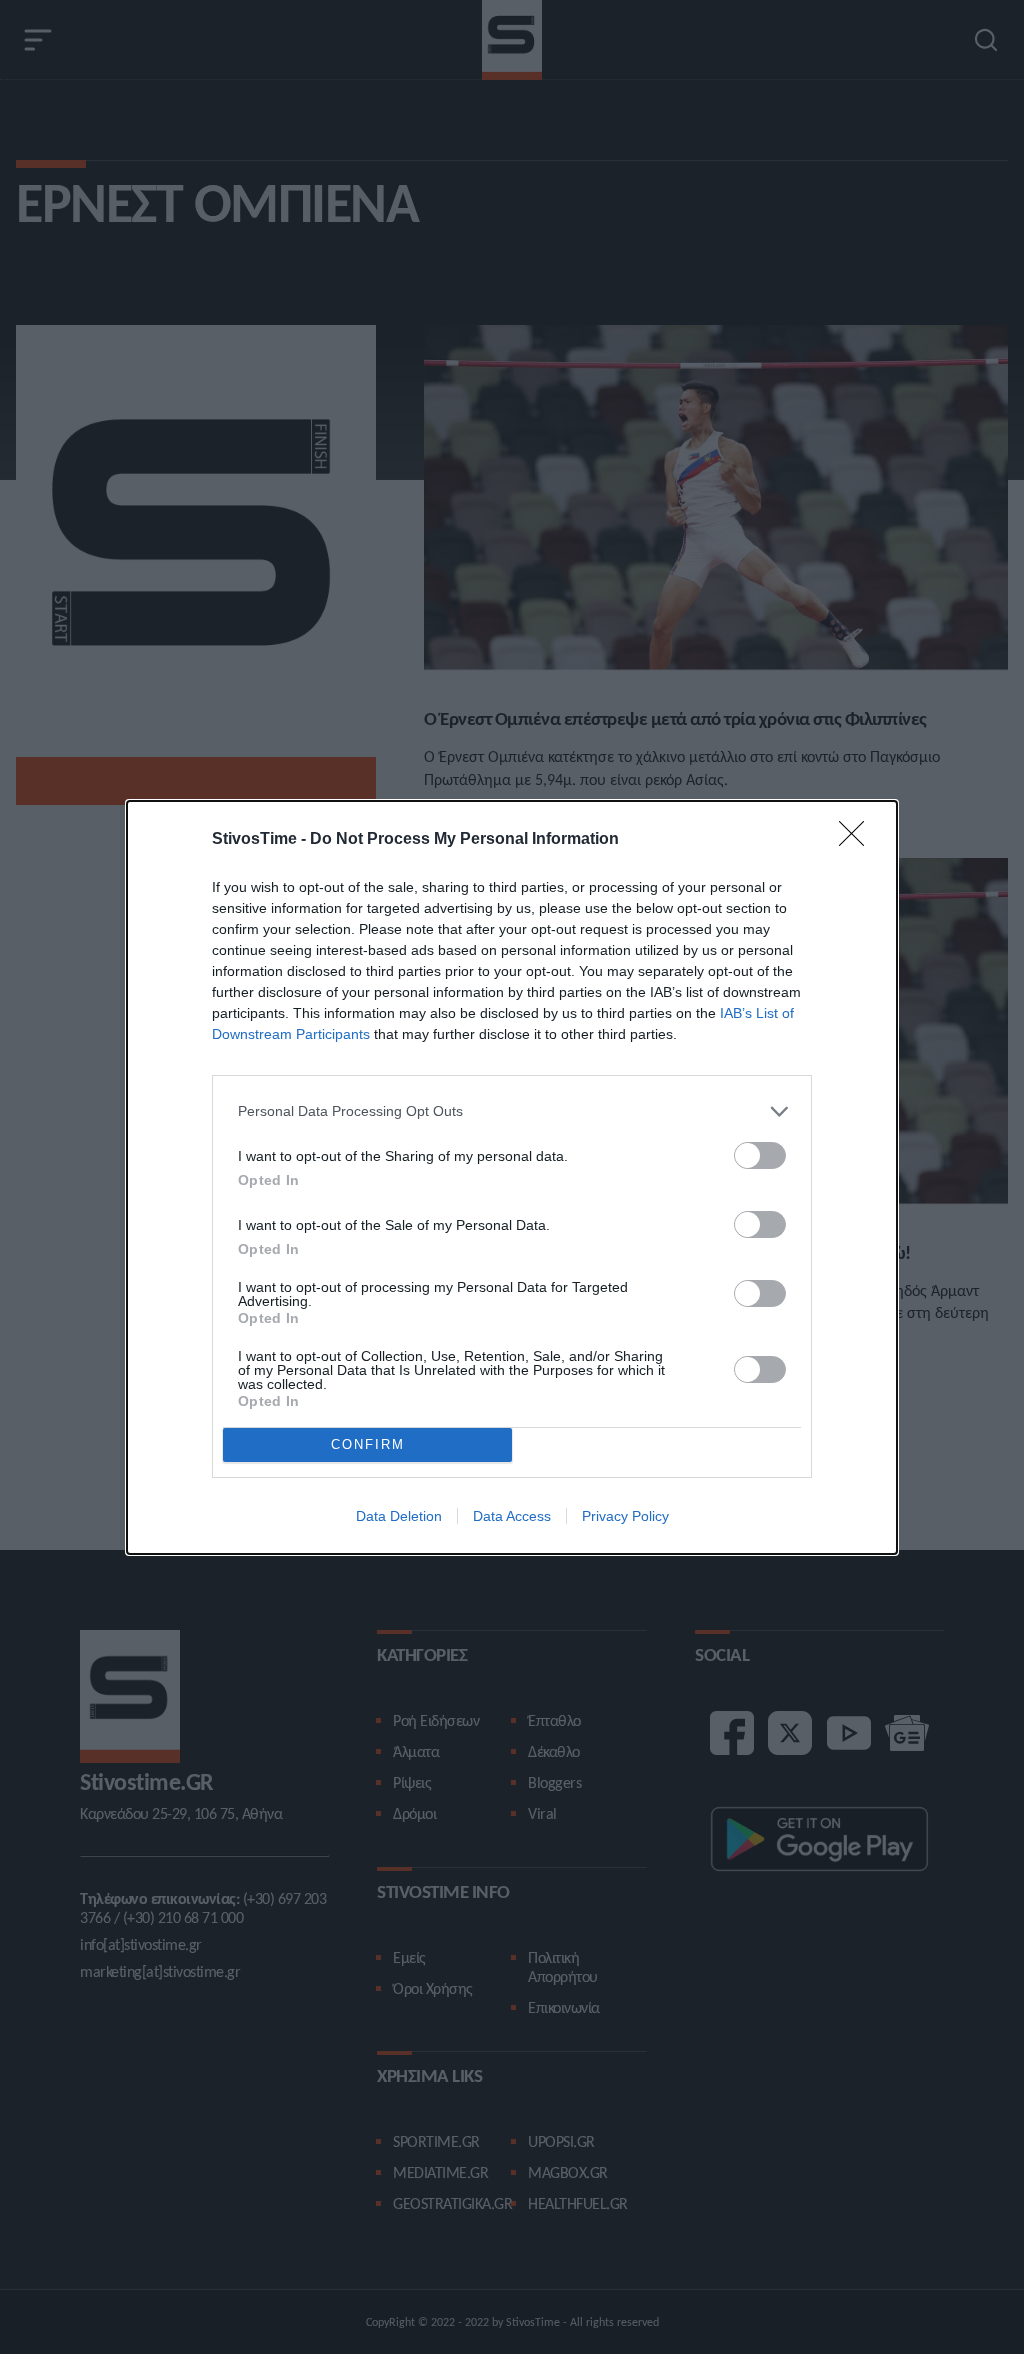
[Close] (858, 840)
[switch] (760, 1155)
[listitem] (512, 1111)
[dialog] (512, 1177)
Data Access (512, 1516)
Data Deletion (399, 1516)
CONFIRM (368, 1444)
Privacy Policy (625, 1516)
